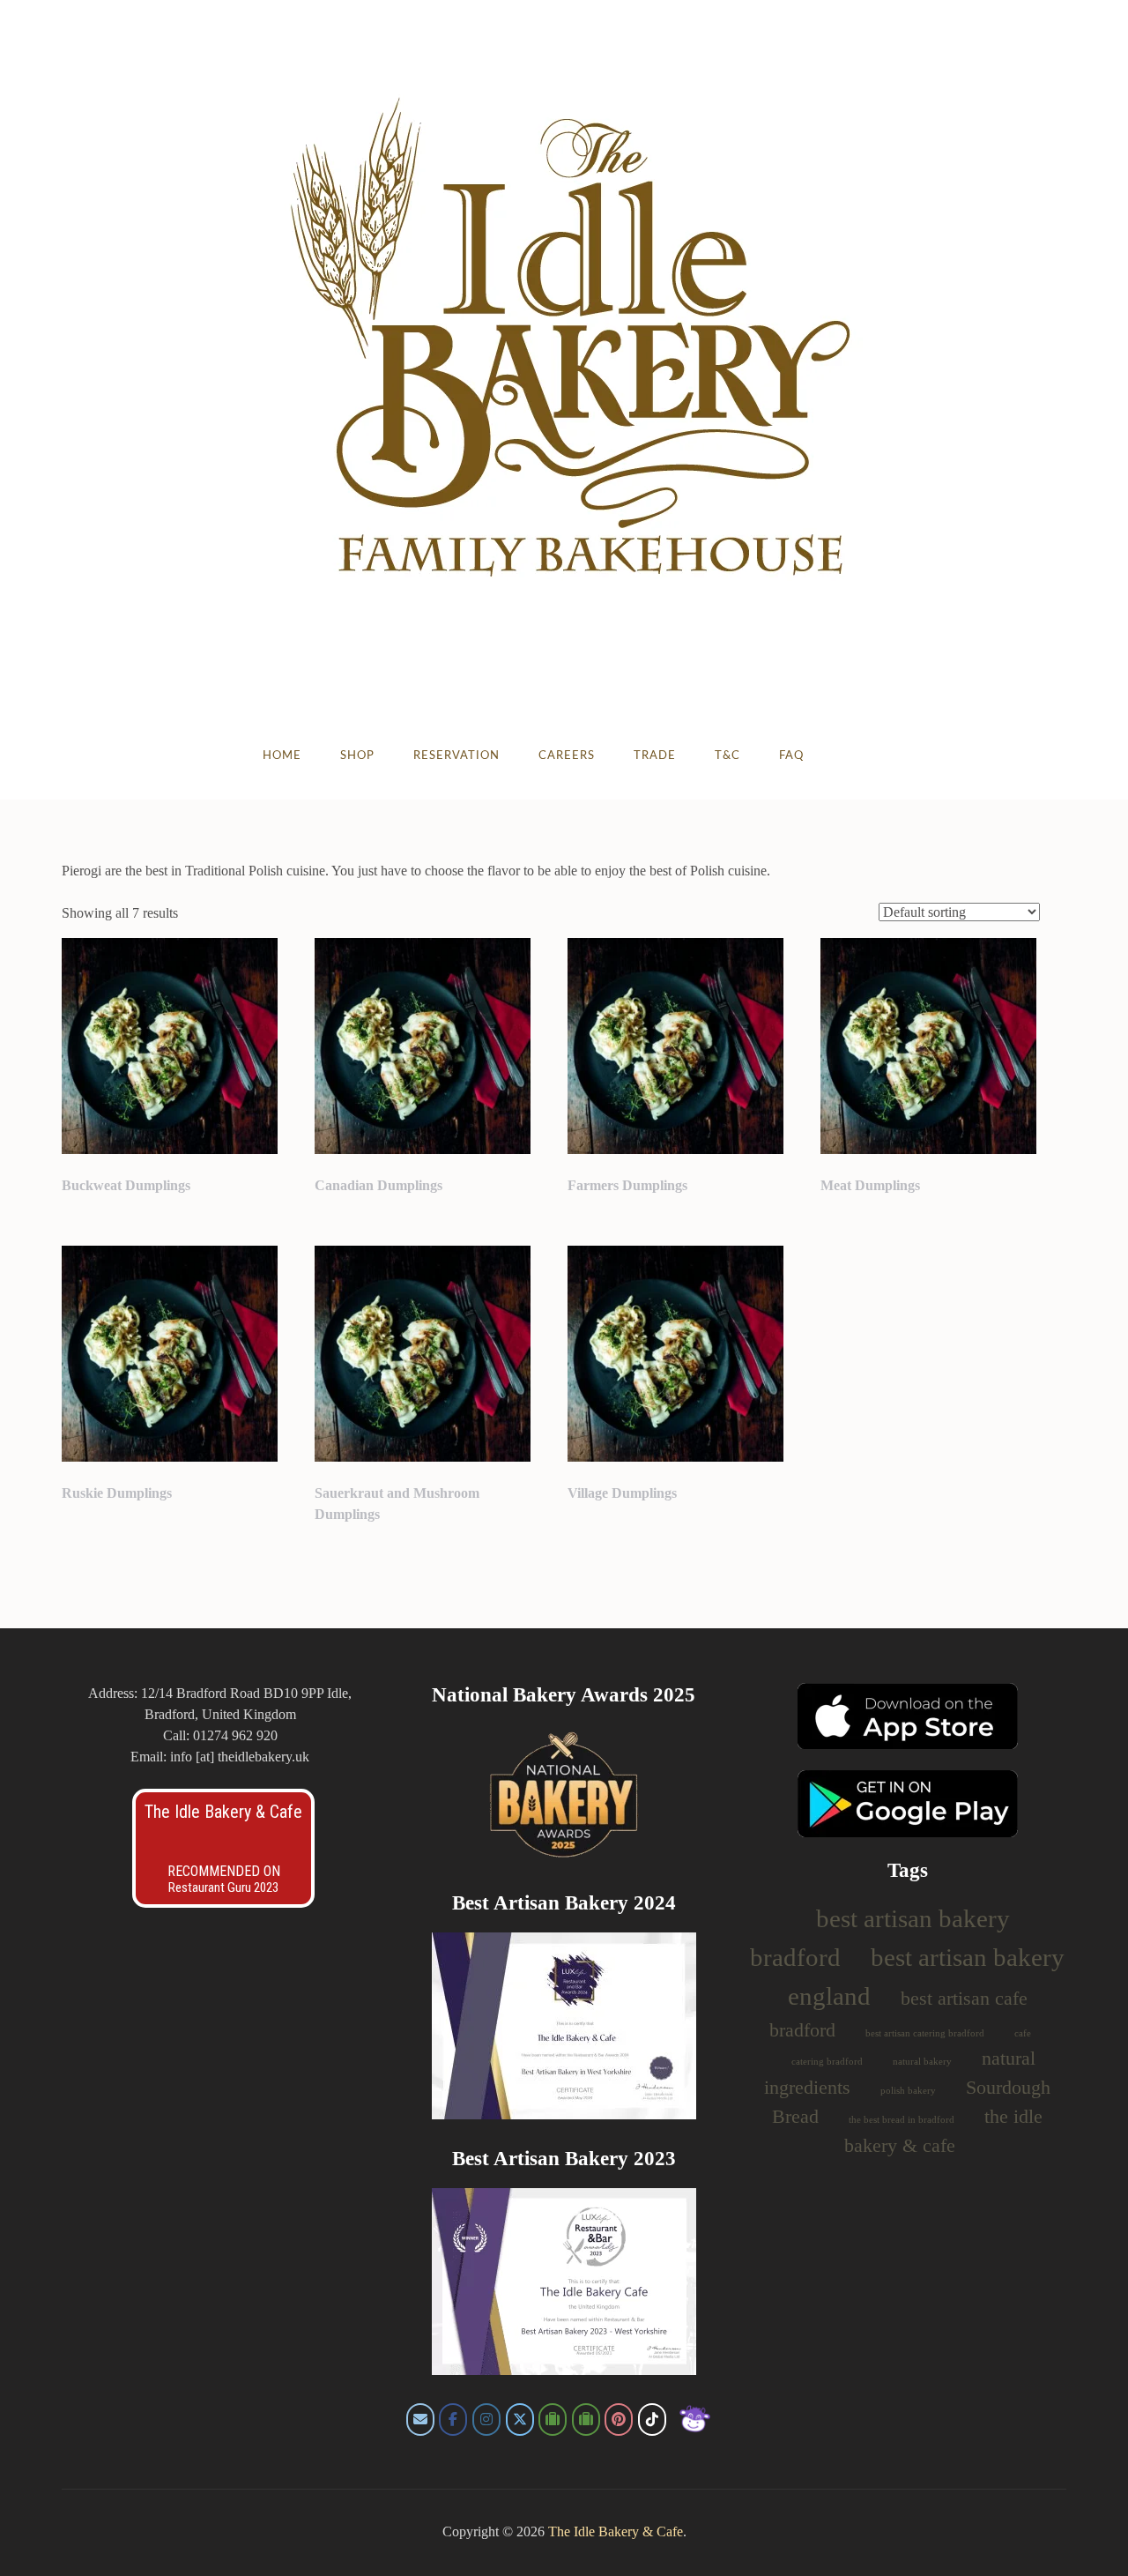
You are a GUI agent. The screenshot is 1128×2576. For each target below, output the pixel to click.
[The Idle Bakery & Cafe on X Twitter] (520, 2420)
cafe (1023, 2033)
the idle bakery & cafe (943, 2131)
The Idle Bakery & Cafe (223, 1812)
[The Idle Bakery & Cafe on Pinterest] (619, 2420)
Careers (567, 756)
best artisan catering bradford (925, 2033)
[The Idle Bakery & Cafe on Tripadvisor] (553, 2420)
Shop (357, 756)
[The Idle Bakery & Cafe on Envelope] (420, 2420)
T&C (727, 756)
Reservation (456, 756)
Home (282, 756)
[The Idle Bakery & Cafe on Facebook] (453, 2420)
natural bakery (922, 2062)
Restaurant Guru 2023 (223, 1887)
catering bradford (827, 2062)
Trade (655, 756)
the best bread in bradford (902, 2120)
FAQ (791, 756)
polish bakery (908, 2091)
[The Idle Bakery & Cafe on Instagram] (486, 2420)
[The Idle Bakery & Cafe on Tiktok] (652, 2420)
